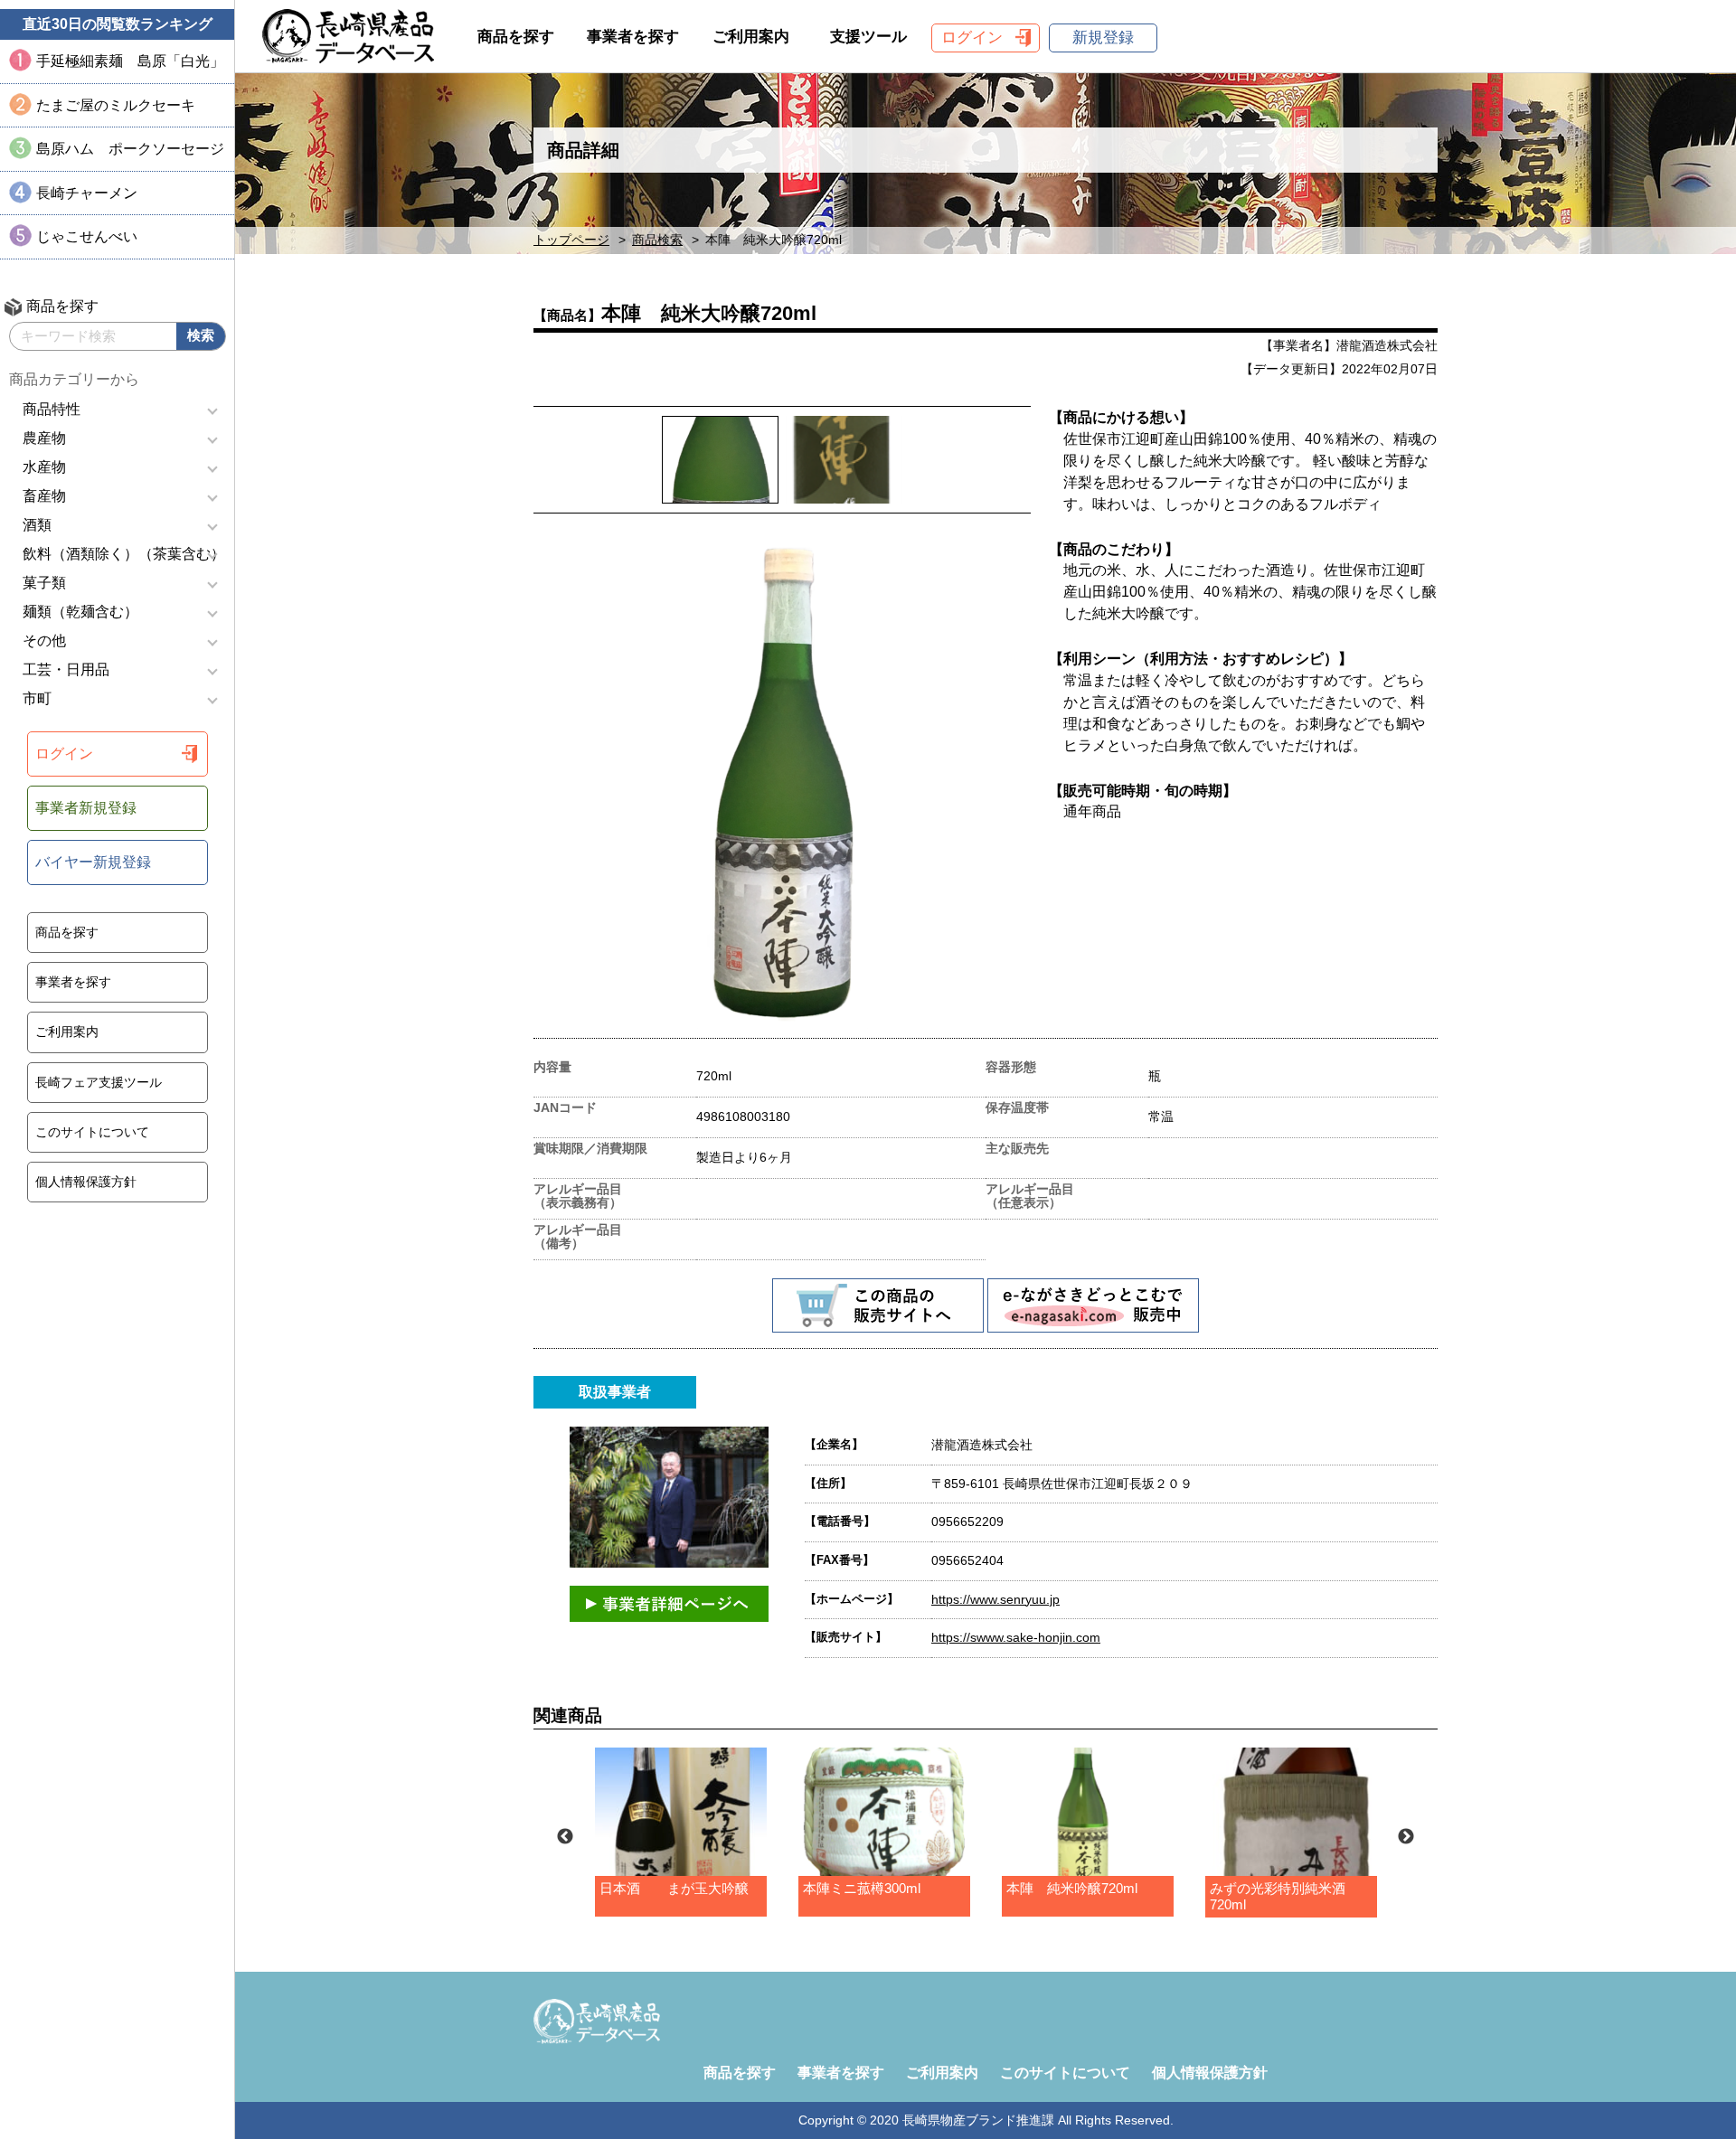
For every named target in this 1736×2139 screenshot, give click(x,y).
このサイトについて (92, 1132)
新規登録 (1103, 38)
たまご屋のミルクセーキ (116, 105)
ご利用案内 (67, 1032)
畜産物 (44, 496)
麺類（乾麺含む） (80, 612)
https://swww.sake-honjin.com (1016, 1637)
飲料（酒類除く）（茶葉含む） (124, 554)
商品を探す (67, 932)
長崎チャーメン (87, 193)
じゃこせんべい (87, 236)
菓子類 (44, 583)
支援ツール (868, 37)
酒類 (37, 525)
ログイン (64, 754)
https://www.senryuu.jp (995, 1599)
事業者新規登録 (86, 808)
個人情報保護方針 (86, 1182)
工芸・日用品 (66, 669)
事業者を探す (73, 982)
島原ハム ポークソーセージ (130, 149)
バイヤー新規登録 (93, 862)
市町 (37, 698)
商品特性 (52, 409)
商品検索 (657, 240)
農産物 (44, 438)
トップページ (571, 240)
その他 (44, 641)
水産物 (44, 467)
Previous (565, 1837)
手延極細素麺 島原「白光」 (130, 61)
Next (1406, 1837)
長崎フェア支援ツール (99, 1082)
